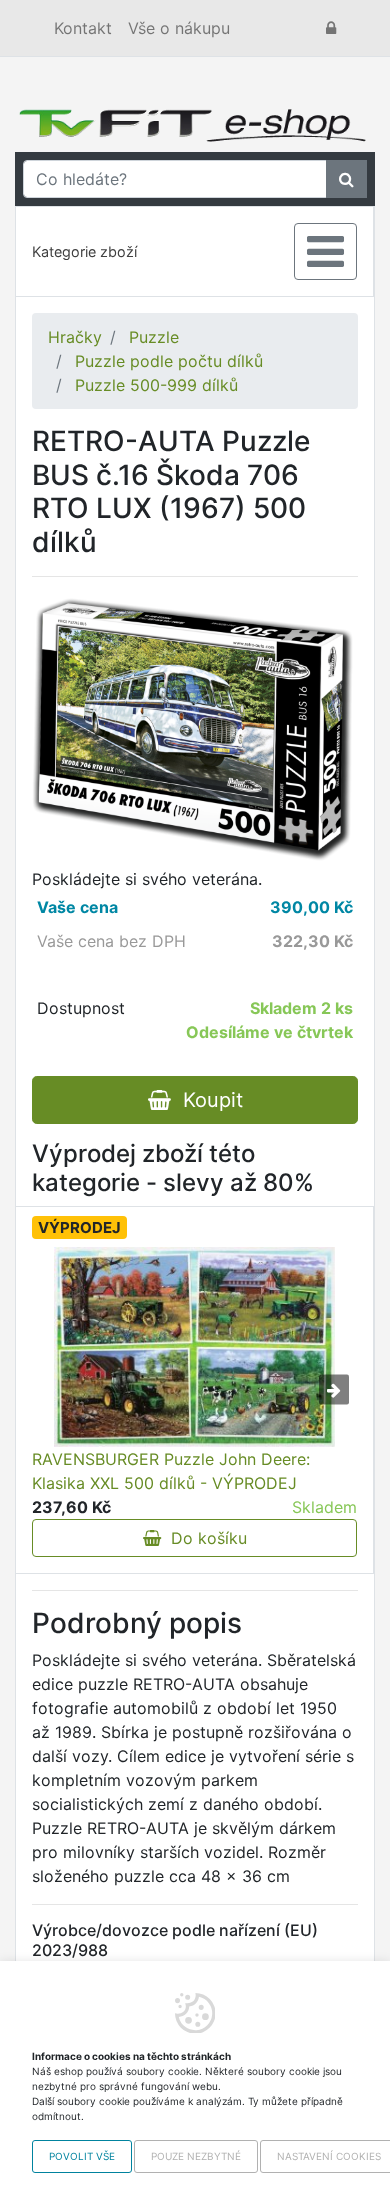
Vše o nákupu (179, 28)
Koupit (207, 1100)
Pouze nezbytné (196, 2156)
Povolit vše (82, 2156)
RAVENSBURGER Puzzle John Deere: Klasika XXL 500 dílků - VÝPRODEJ (171, 1471)
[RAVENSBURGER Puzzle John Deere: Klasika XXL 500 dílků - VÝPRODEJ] (194, 1347)
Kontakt (83, 28)
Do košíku (204, 1538)
